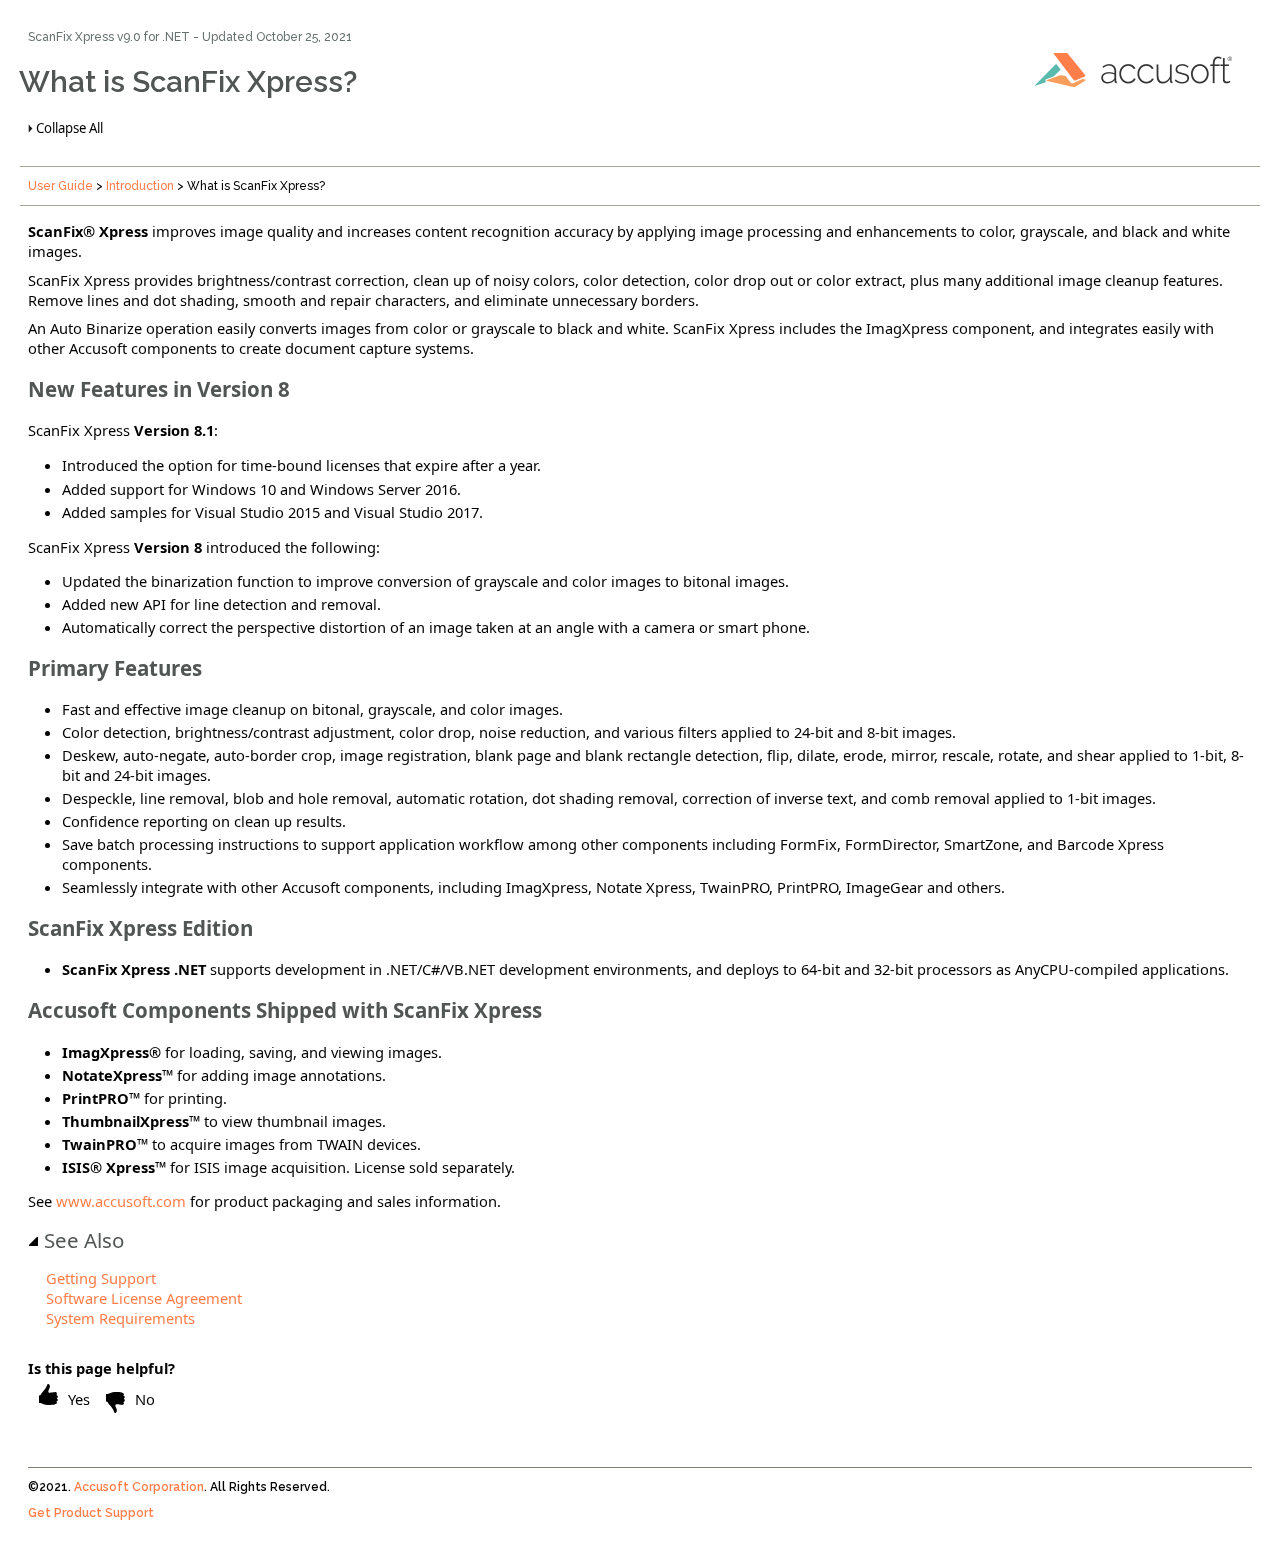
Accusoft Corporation (139, 1487)
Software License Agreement (144, 1298)
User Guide (60, 186)
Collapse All (69, 128)
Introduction (140, 186)
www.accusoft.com (121, 1201)
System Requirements (120, 1318)
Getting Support (101, 1278)
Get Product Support (91, 1513)
